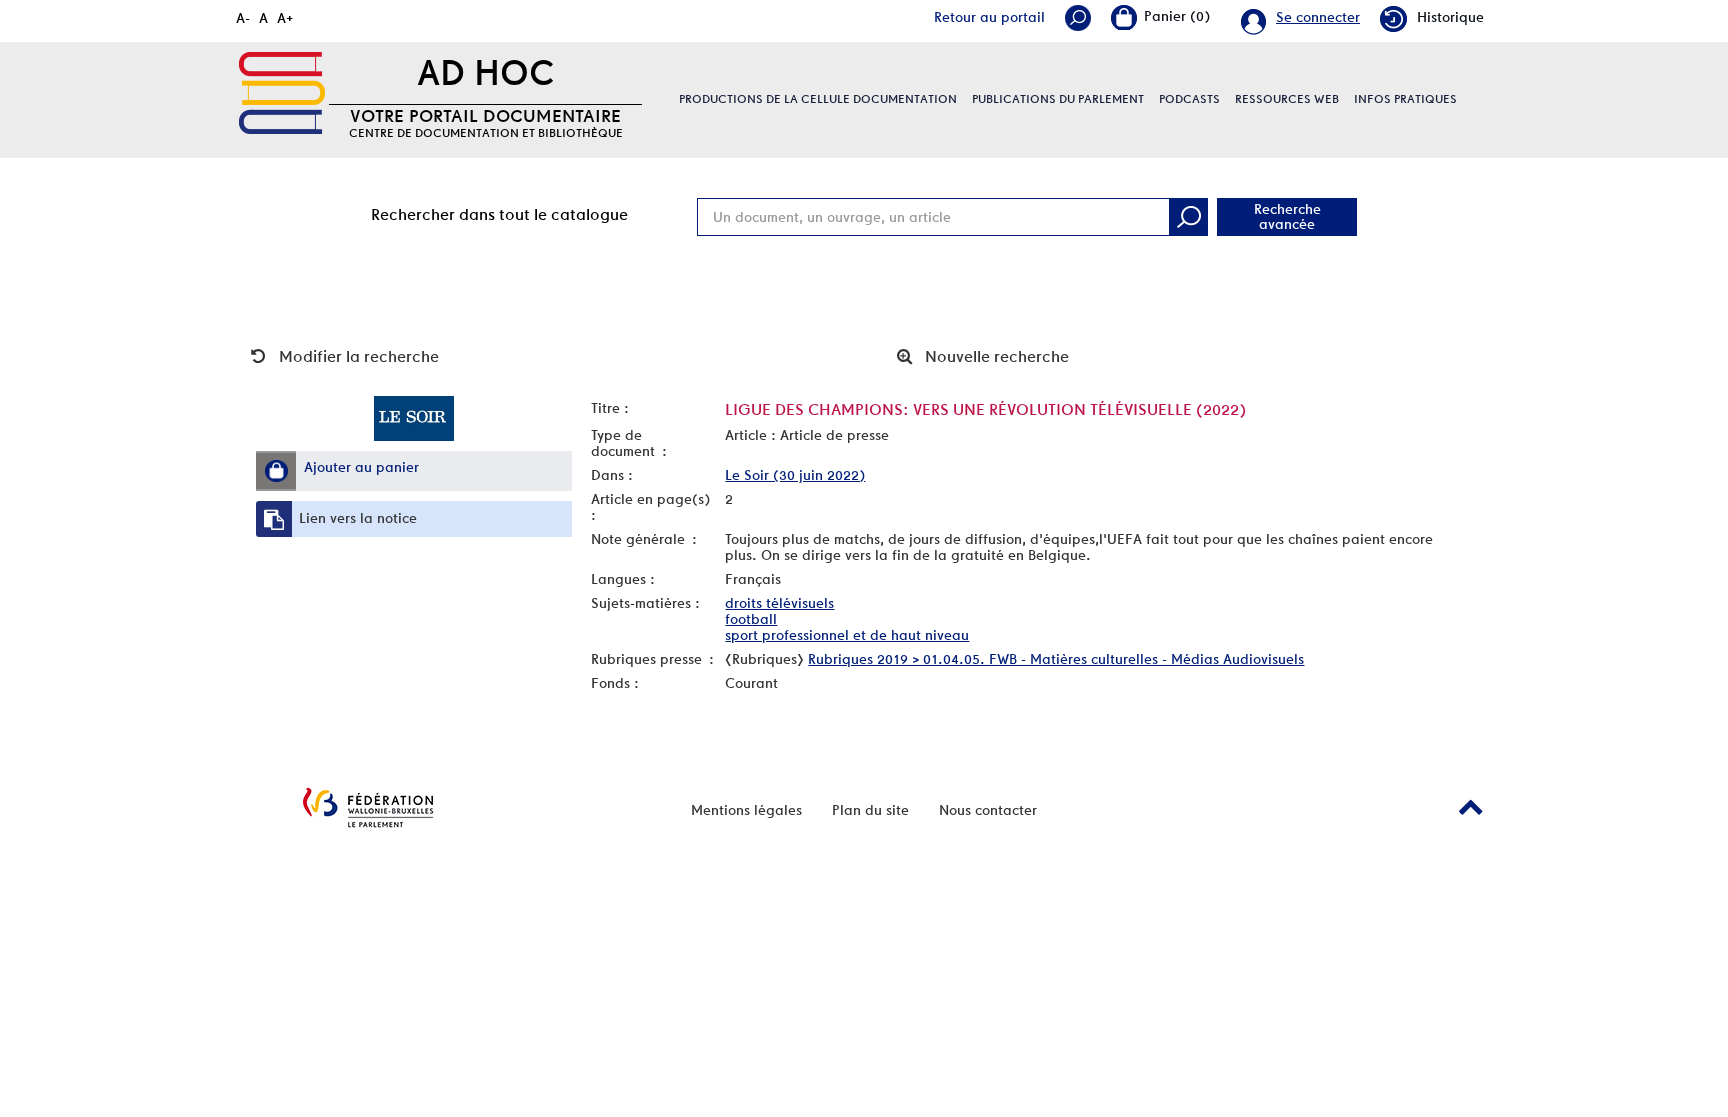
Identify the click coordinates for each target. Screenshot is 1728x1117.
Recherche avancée (1287, 216)
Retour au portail (989, 17)
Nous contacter (988, 810)
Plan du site (870, 810)
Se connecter (1318, 17)
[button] (276, 471)
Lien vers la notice (358, 518)
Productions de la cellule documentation (818, 99)
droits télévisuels (779, 603)
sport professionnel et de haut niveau (847, 635)
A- (243, 18)
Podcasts (1189, 99)
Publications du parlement (1058, 99)
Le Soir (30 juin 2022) (795, 475)
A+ (285, 18)
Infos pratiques (1405, 99)
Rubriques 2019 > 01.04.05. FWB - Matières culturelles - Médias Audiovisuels (1056, 659)
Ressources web (1287, 99)
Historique (1450, 17)
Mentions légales (746, 810)
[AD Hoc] (282, 93)
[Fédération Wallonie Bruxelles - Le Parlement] (368, 807)
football (751, 619)
